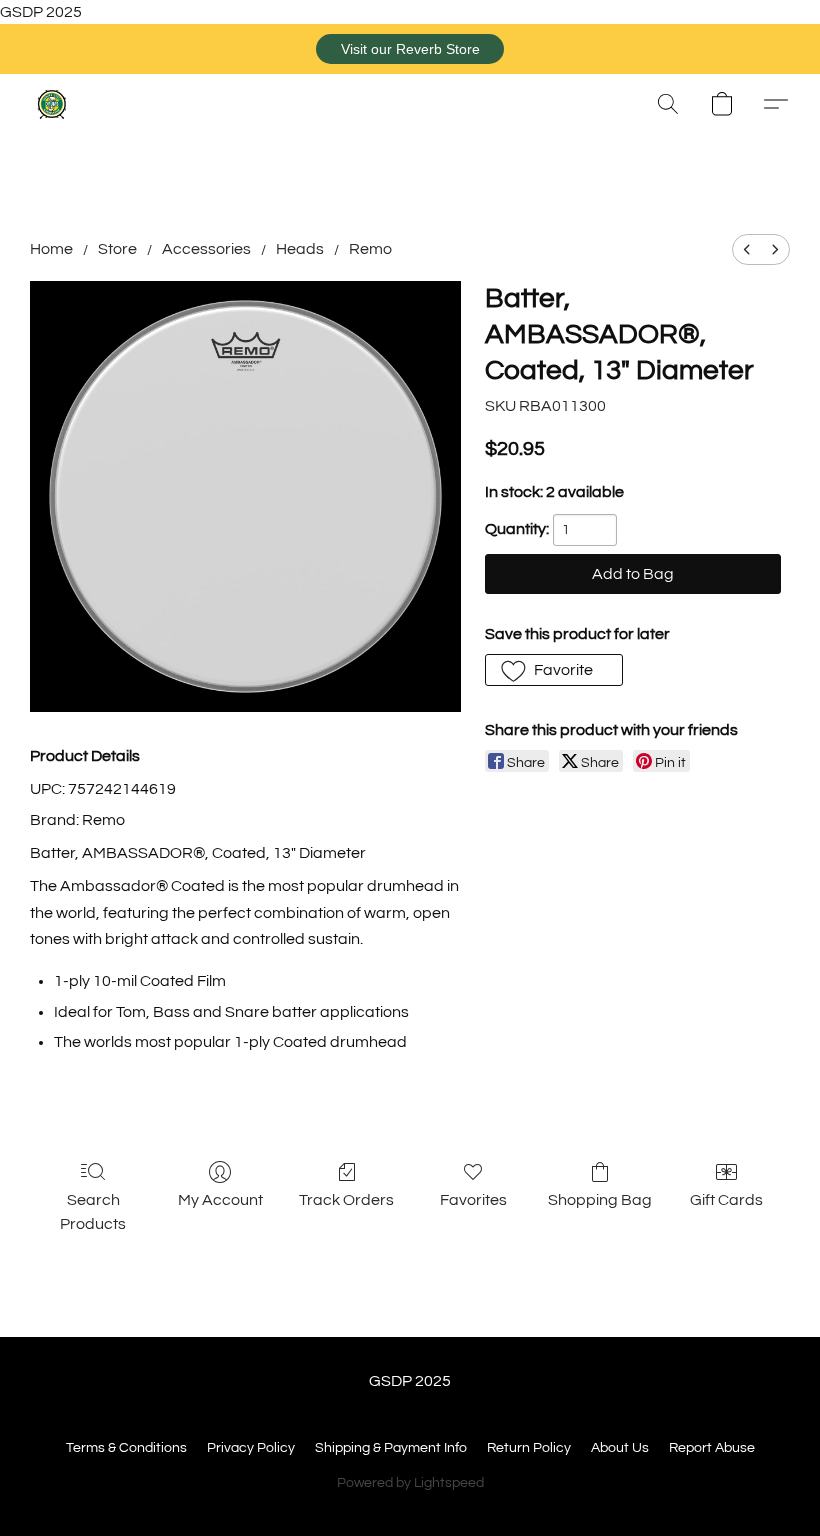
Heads (300, 249)
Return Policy (529, 1448)
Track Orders (346, 1200)
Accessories (206, 249)
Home (51, 249)
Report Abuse (712, 1448)
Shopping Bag (600, 1200)
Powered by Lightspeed (410, 1483)
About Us (620, 1448)
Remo (370, 249)
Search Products (93, 1212)
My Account (220, 1200)
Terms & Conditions (126, 1448)
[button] (410, 49)
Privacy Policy (251, 1448)
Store (117, 249)
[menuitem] (747, 249)
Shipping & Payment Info (391, 1448)
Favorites (473, 1200)
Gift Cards (726, 1200)
